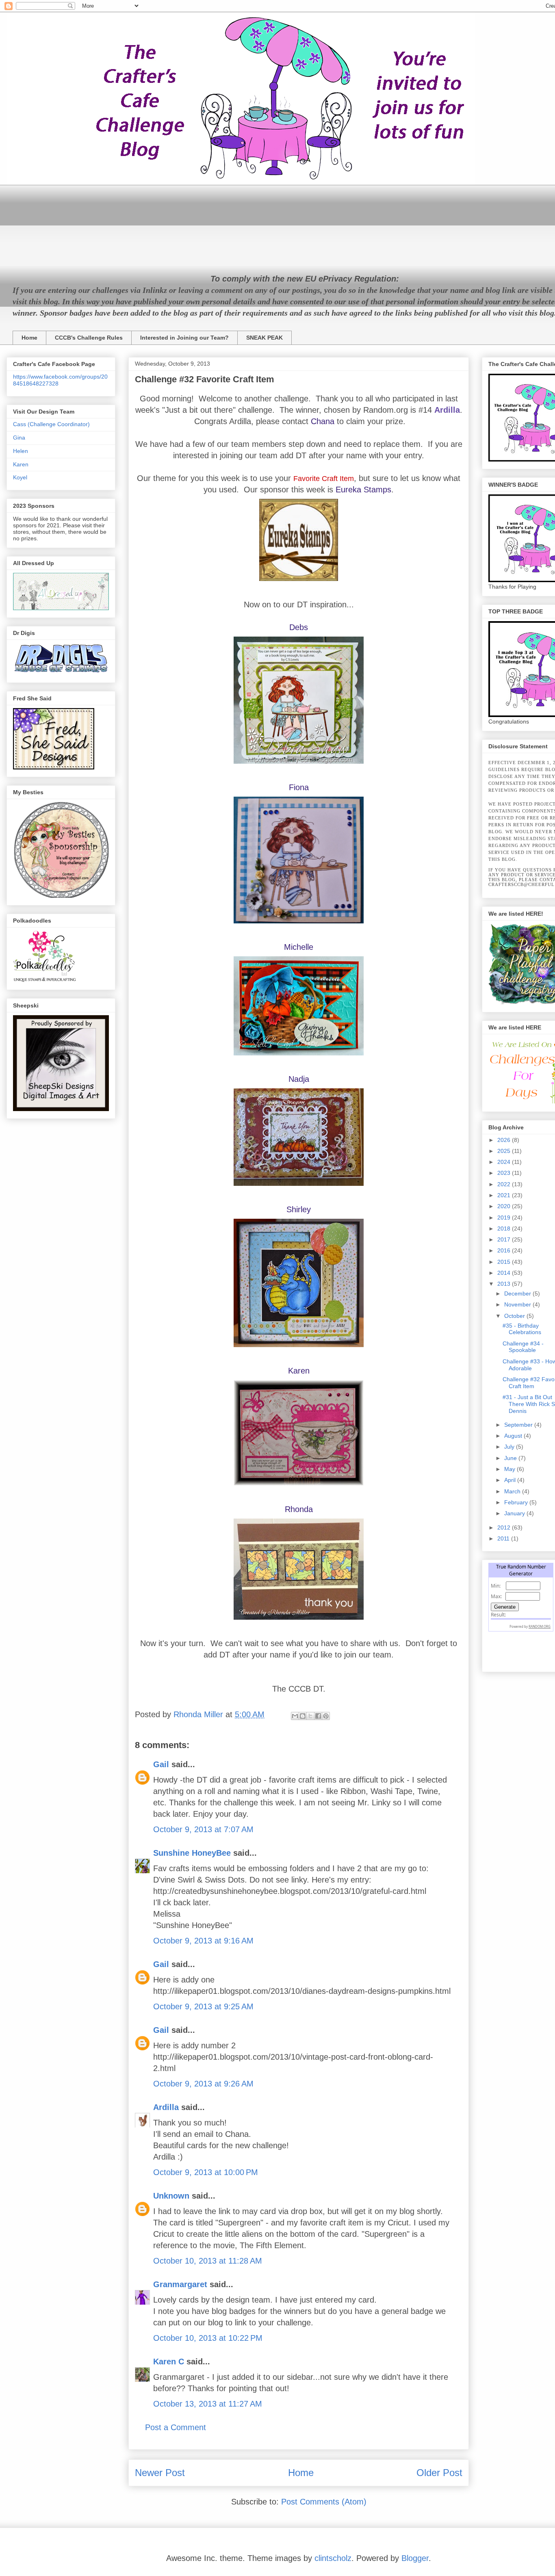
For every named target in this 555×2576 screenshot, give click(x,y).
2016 (505, 1250)
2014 (505, 1273)
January (515, 1513)
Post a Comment (176, 2427)
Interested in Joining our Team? (184, 338)
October (515, 1316)
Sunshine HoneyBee (192, 1853)
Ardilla (166, 2107)
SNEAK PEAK (264, 338)
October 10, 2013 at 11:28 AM (208, 2261)
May (511, 1469)
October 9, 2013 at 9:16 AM (203, 1941)
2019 (505, 1218)
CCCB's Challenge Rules (89, 338)
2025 (505, 1151)
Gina (19, 438)
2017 (505, 1239)
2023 (505, 1173)
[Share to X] (310, 1716)
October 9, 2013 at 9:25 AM (203, 2006)
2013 (505, 1284)
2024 (505, 1162)
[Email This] (295, 1716)
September (519, 1425)
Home (29, 338)
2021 (505, 1195)
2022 (505, 1184)
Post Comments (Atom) (324, 2502)
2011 (504, 1538)
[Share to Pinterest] (326, 1716)
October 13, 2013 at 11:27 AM (208, 2404)
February (517, 1502)
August (514, 1436)
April (511, 1480)
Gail (161, 1764)
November (518, 1304)
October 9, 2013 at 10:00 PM (206, 2172)
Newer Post (160, 2473)
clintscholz (333, 2558)
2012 (505, 1527)
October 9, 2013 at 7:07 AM (203, 1829)
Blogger (415, 2558)
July (510, 1447)
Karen (21, 464)
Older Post (439, 2473)
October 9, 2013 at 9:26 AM (203, 2084)
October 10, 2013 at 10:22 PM (208, 2338)
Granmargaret (180, 2284)
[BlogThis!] (303, 1716)
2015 (505, 1262)
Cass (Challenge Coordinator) (51, 424)
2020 (505, 1206)
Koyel (20, 477)
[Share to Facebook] (318, 1716)
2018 (505, 1228)
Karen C (169, 2362)
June (511, 1458)
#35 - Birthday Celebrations (522, 1329)
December (518, 1293)
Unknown (171, 2196)
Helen (21, 451)
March (513, 1491)
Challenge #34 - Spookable (523, 1347)
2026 (505, 1140)
